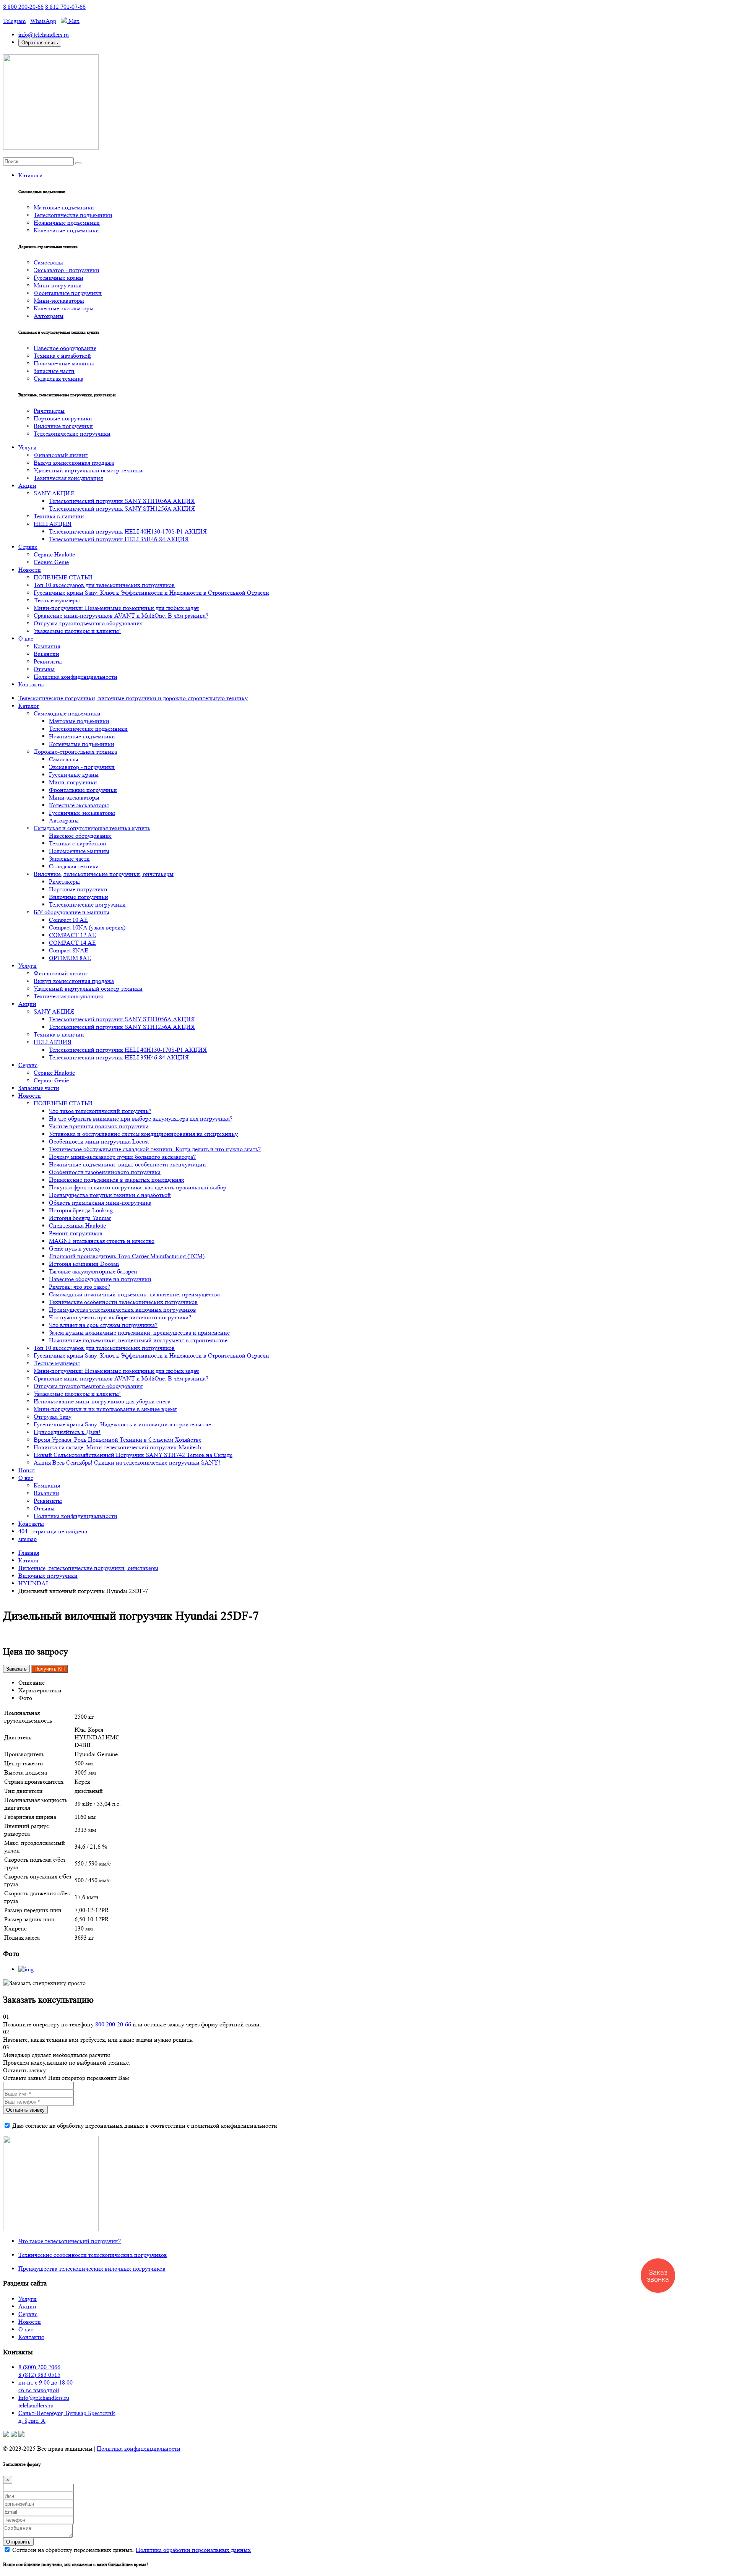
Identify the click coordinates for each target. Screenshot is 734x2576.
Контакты (31, 684)
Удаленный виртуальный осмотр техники (88, 470)
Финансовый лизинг (61, 455)
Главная (29, 1553)
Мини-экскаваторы (59, 301)
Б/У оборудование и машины (71, 912)
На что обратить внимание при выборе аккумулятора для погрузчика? (141, 1118)
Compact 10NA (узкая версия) (87, 927)
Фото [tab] (25, 1698)
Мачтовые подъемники (64, 207)
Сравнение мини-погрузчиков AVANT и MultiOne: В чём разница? (121, 616)
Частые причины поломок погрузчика (99, 1126)
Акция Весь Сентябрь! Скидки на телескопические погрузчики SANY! (127, 1462)
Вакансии (46, 654)
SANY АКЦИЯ (54, 493)
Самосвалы (48, 262)
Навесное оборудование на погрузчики (100, 1279)
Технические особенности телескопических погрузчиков (123, 1302)
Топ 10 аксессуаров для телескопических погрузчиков (104, 585)
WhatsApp (43, 21)
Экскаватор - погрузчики (67, 270)
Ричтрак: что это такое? (80, 1287)
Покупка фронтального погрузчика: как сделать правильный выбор (138, 1187)
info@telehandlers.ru (44, 35)
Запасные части (54, 371)
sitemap (28, 1539)
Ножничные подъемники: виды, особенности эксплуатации (127, 1164)
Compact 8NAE (69, 950)
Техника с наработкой (62, 356)
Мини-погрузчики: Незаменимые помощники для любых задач (116, 608)
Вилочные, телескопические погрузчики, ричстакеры (104, 874)
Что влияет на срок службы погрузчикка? (103, 1325)
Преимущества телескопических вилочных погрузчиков (123, 1310)
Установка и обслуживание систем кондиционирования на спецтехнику (143, 1134)
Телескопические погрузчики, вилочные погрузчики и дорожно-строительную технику (133, 698)
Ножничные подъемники (67, 223)
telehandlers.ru (36, 2405)
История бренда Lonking (81, 1210)
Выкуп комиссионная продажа (74, 463)
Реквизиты (48, 661)
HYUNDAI (33, 1583)
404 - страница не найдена (53, 1531)
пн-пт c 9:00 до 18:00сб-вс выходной (45, 2386)
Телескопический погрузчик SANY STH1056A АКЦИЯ (122, 501)
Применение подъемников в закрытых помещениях (117, 1180)
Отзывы (44, 669)
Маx (73, 21)
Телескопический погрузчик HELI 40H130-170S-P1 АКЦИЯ (128, 531)
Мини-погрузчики (58, 285)
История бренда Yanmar (80, 1218)
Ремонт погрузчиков (76, 1233)
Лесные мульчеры (57, 600)
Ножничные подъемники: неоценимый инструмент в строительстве (138, 1340)
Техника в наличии (59, 516)
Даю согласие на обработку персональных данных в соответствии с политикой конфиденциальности (145, 2126)
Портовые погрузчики (63, 418)
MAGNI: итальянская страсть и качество (102, 1241)
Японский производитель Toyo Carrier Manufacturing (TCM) (127, 1256)
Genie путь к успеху (75, 1248)
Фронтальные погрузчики (68, 293)
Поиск (27, 1470)
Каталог (29, 706)
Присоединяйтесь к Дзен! (67, 1432)
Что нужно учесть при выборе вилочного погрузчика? (120, 1317)
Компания (47, 646)
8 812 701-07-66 (65, 7)
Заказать (16, 1669)
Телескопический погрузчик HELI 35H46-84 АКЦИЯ (119, 539)
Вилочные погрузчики (63, 426)
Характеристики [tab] (40, 1690)
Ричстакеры (49, 411)
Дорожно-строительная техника (75, 752)
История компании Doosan (84, 1264)
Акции (27, 486)
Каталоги (31, 175)
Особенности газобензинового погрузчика (105, 1172)
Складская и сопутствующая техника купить (92, 828)
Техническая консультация (68, 478)
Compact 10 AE (68, 920)
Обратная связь (40, 43)
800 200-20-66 (113, 2024)
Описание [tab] (32, 1683)
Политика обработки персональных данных (193, 2550)
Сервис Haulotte (54, 554)
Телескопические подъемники (73, 215)
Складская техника (58, 379)
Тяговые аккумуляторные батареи (93, 1271)
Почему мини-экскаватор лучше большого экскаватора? (122, 1157)
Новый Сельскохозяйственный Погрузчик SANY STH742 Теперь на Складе (133, 1455)
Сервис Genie (51, 562)
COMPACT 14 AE (72, 943)
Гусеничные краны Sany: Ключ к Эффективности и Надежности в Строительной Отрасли (151, 593)
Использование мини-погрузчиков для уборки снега (102, 1401)
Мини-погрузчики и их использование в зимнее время (105, 1409)
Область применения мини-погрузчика (100, 1203)
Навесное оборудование (65, 348)
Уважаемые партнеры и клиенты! (77, 631)
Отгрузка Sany (53, 1417)
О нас (26, 638)
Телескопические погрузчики (72, 434)
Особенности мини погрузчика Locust (99, 1141)
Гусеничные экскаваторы (82, 813)
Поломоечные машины (64, 363)
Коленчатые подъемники (66, 230)
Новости (30, 570)
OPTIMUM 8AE (70, 958)
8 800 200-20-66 (23, 7)
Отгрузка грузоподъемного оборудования (88, 623)
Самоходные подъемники (67, 713)
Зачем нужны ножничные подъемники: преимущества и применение (139, 1333)
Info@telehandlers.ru (44, 2398)
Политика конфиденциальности (76, 677)
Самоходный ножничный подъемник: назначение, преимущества (134, 1294)
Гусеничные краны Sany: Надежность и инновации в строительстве (122, 1424)
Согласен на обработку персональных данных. (131, 2550)
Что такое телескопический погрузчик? (100, 1111)
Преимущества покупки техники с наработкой (110, 1195)
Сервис (28, 547)
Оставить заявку (25, 2110)
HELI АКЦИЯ (53, 524)
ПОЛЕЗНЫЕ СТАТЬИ (63, 577)
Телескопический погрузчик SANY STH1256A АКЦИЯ (122, 509)
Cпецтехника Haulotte (77, 1226)
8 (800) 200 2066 (39, 2367)
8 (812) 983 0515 (39, 2375)
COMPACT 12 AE (72, 935)
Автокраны (49, 316)
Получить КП (50, 1669)
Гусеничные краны (58, 278)
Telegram (14, 21)
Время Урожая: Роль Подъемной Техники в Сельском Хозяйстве (118, 1440)
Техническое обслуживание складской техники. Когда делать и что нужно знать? (155, 1149)
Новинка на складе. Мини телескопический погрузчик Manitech (117, 1447)
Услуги (28, 447)
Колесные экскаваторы (64, 308)
